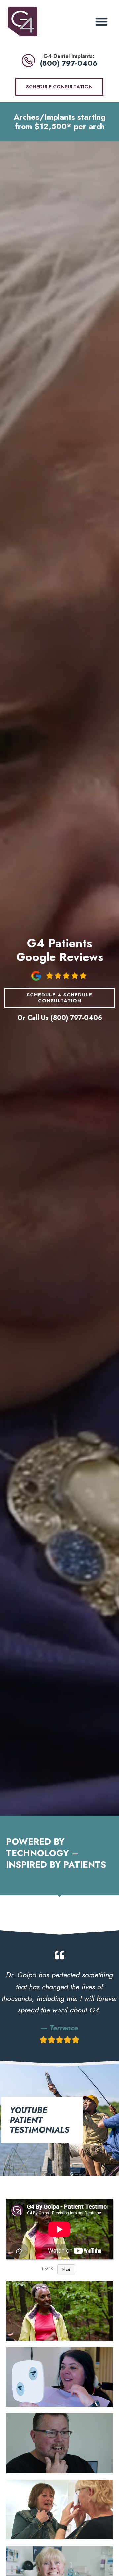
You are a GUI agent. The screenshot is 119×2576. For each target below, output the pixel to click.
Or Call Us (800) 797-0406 (60, 1018)
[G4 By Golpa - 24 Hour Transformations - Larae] (59, 2377)
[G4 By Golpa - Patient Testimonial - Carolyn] (59, 2311)
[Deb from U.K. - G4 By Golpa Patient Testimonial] (59, 2510)
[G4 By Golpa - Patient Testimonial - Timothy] (59, 2443)
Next (66, 2269)
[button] (101, 21)
